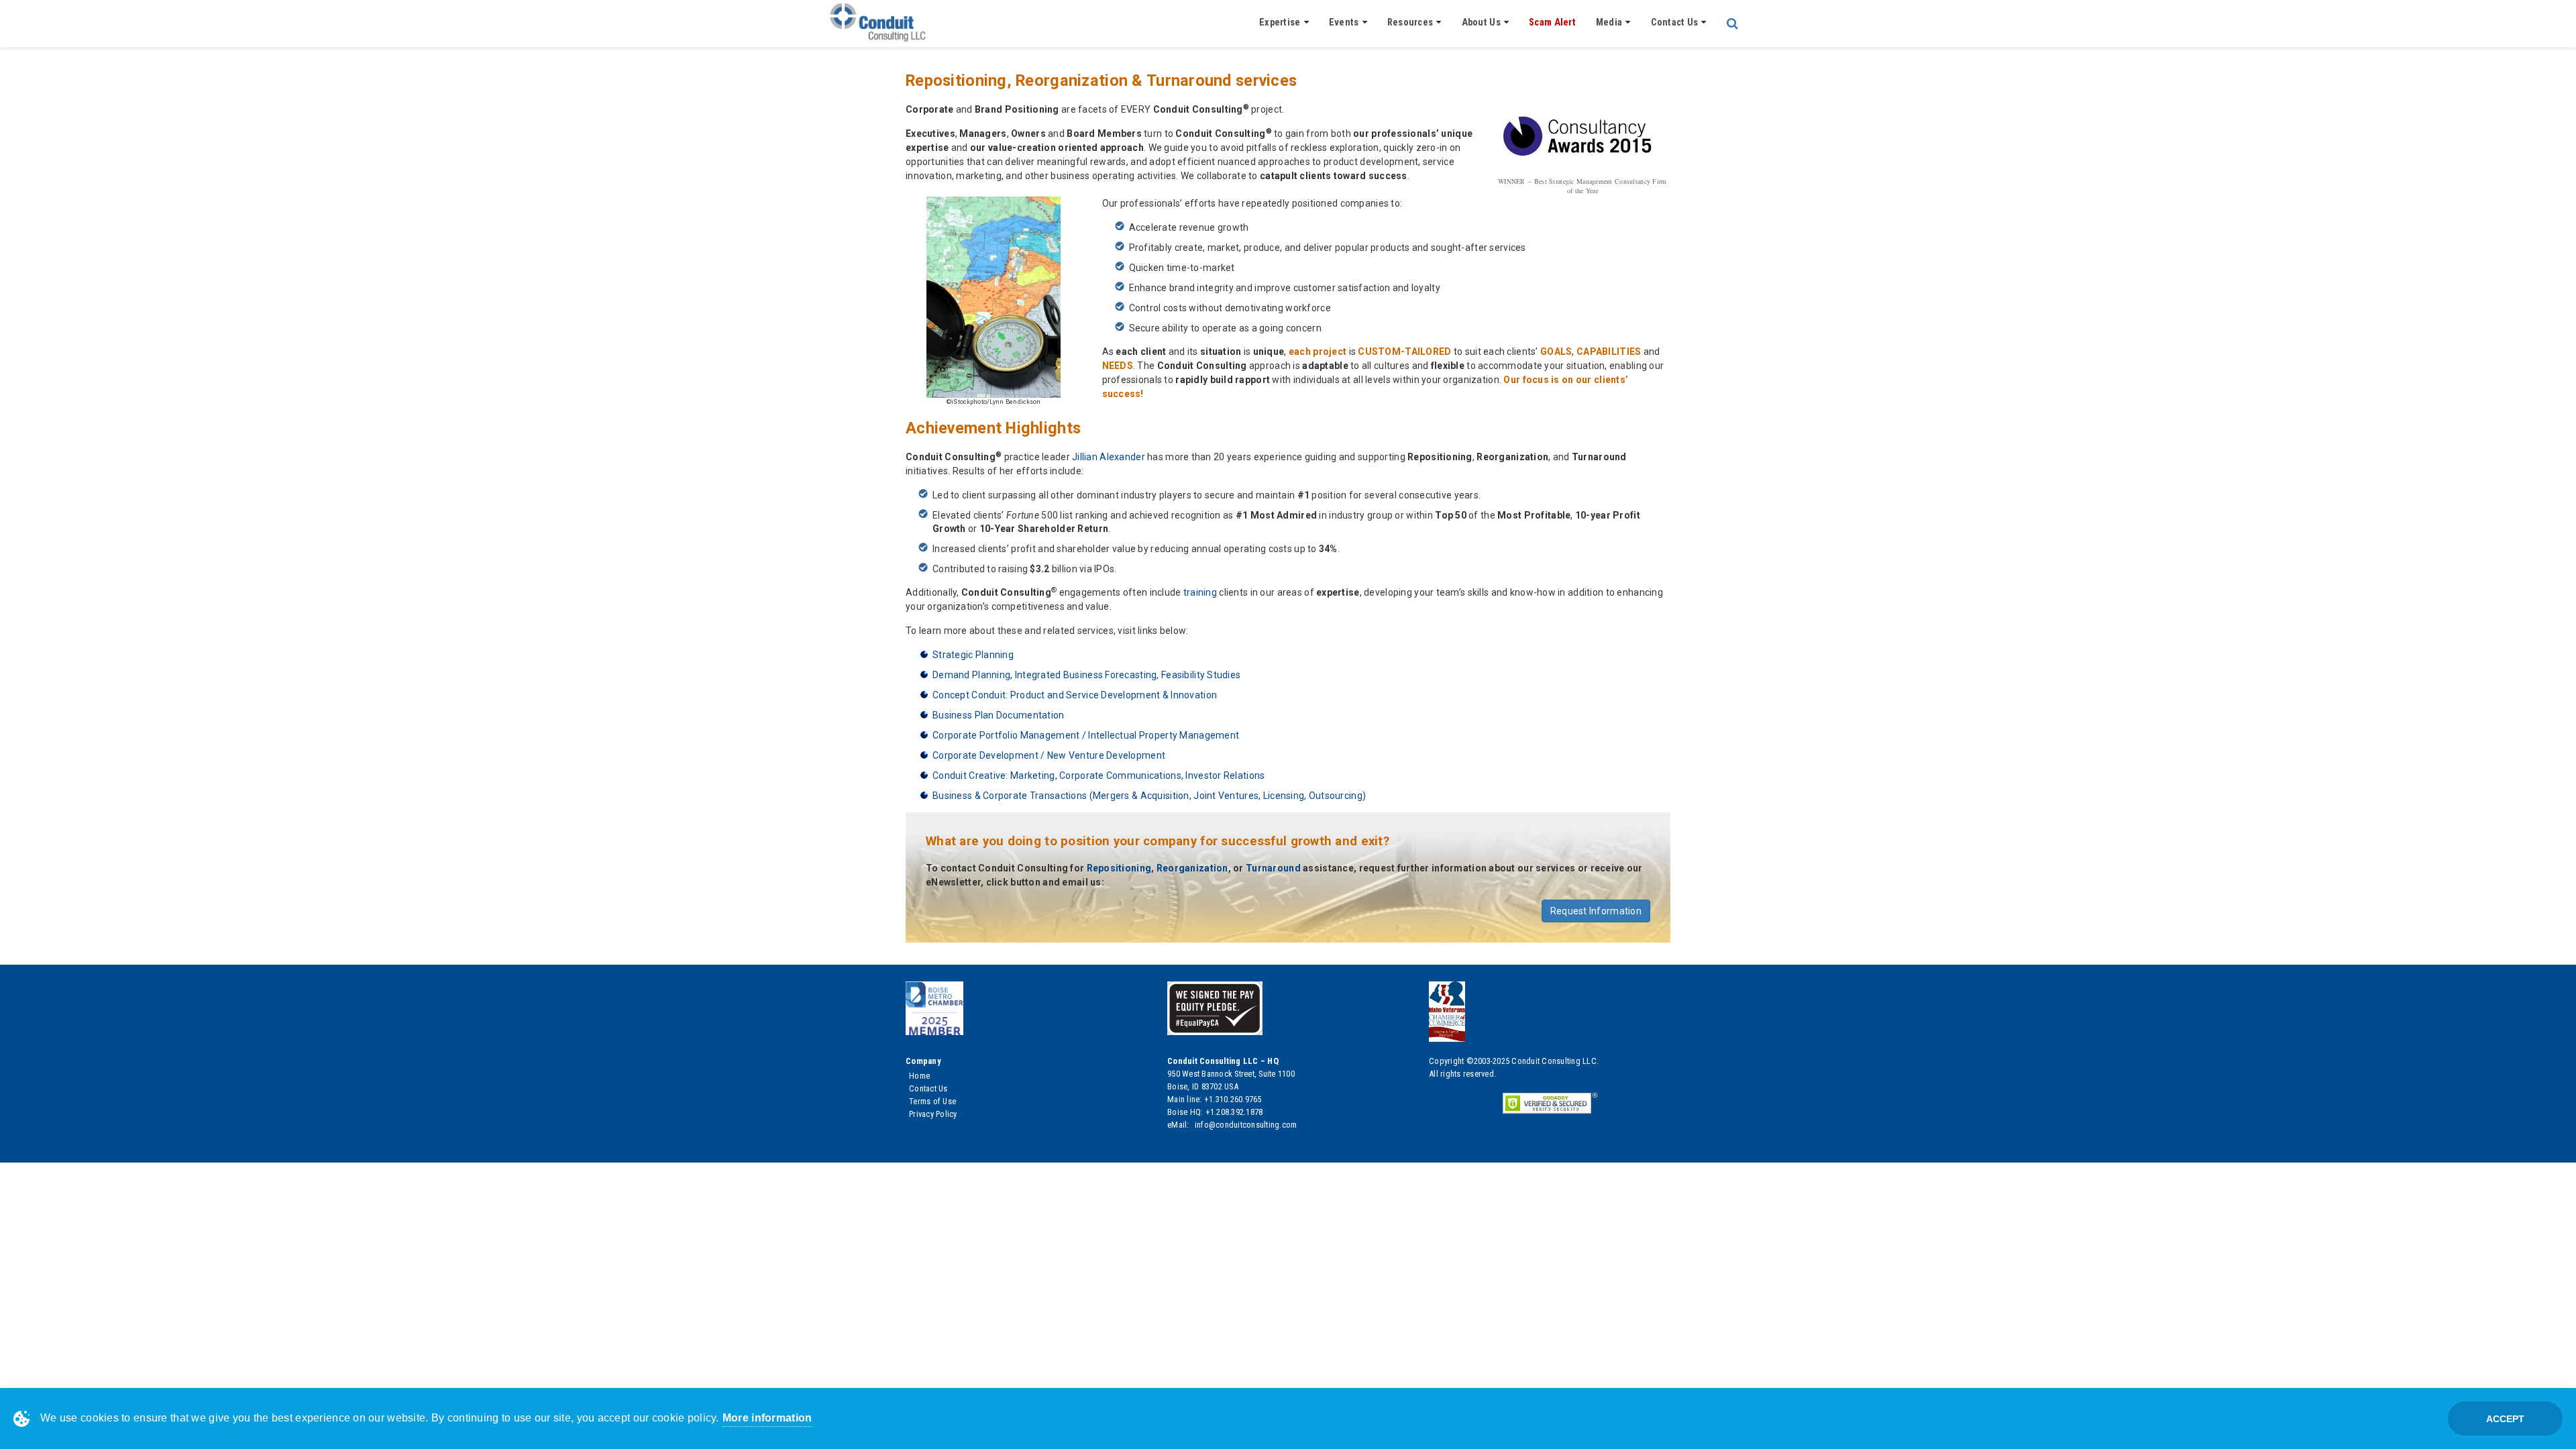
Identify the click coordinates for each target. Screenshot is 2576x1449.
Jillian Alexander (1109, 457)
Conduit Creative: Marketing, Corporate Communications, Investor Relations (1098, 775)
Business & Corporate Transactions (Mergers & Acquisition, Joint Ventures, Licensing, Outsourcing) (1149, 796)
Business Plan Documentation (999, 715)
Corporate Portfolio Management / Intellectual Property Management (1086, 735)
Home (919, 1076)
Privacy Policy (933, 1114)
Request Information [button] (1596, 911)
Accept (2505, 1419)
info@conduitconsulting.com (1245, 1125)
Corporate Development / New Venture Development (1049, 755)
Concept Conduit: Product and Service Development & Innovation (1075, 695)
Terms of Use (932, 1101)
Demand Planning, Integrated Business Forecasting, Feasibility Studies (1086, 675)
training (1200, 592)
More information (767, 1418)
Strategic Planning (973, 655)
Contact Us (928, 1088)
